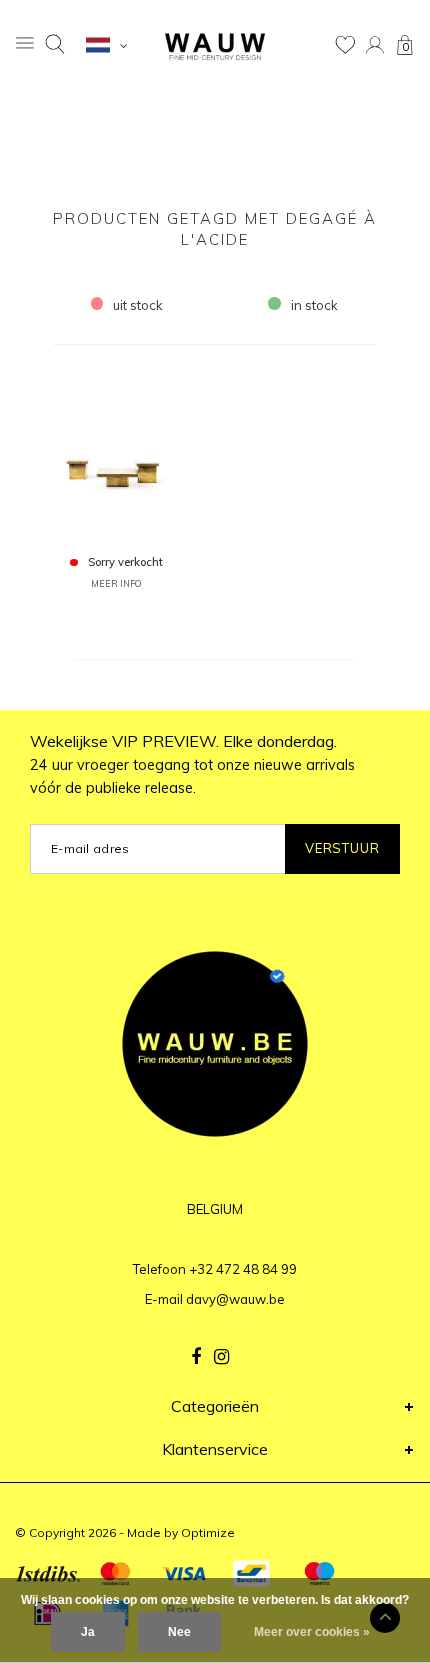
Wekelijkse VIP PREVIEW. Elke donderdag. (192, 764)
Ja (88, 1632)
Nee (179, 1632)
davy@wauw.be (235, 1299)
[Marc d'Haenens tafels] (116, 458)
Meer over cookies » (312, 1632)
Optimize (208, 1532)
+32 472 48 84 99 (243, 1269)
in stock (314, 305)
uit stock (138, 305)
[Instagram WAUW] (221, 1357)
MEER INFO (116, 583)
